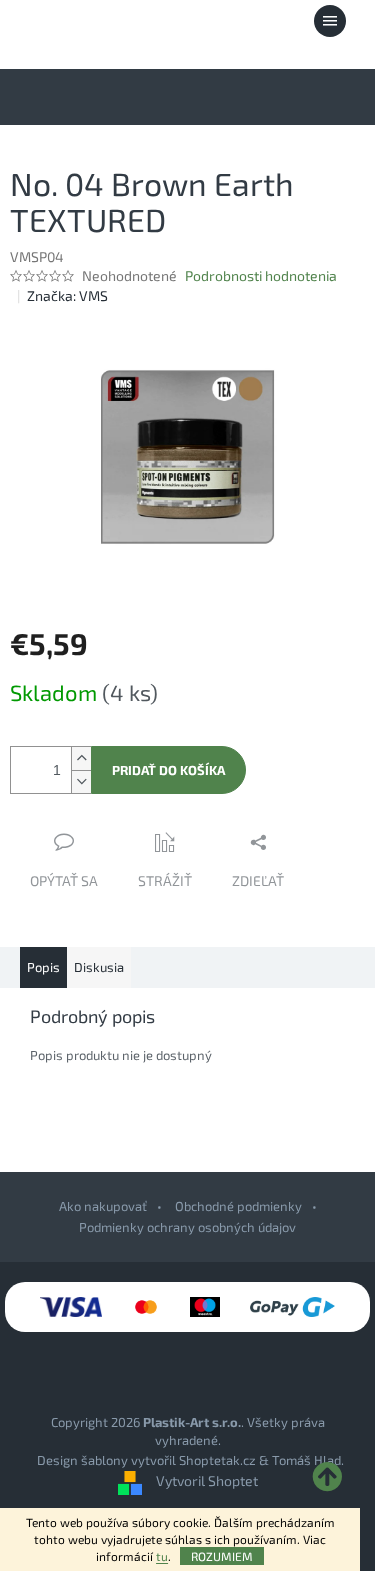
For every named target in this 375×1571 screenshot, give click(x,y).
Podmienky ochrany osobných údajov (187, 1227)
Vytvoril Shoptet (207, 1480)
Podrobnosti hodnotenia (261, 275)
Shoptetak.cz (217, 1460)
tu (162, 1556)
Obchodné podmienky (238, 1206)
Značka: (67, 295)
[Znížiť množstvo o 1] (81, 781)
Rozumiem (222, 1556)
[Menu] (330, 21)
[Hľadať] (220, 21)
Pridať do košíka (168, 770)
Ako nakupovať (103, 1206)
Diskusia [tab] (99, 967)
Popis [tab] (43, 967)
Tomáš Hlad (306, 1460)
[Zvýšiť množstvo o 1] (81, 758)
